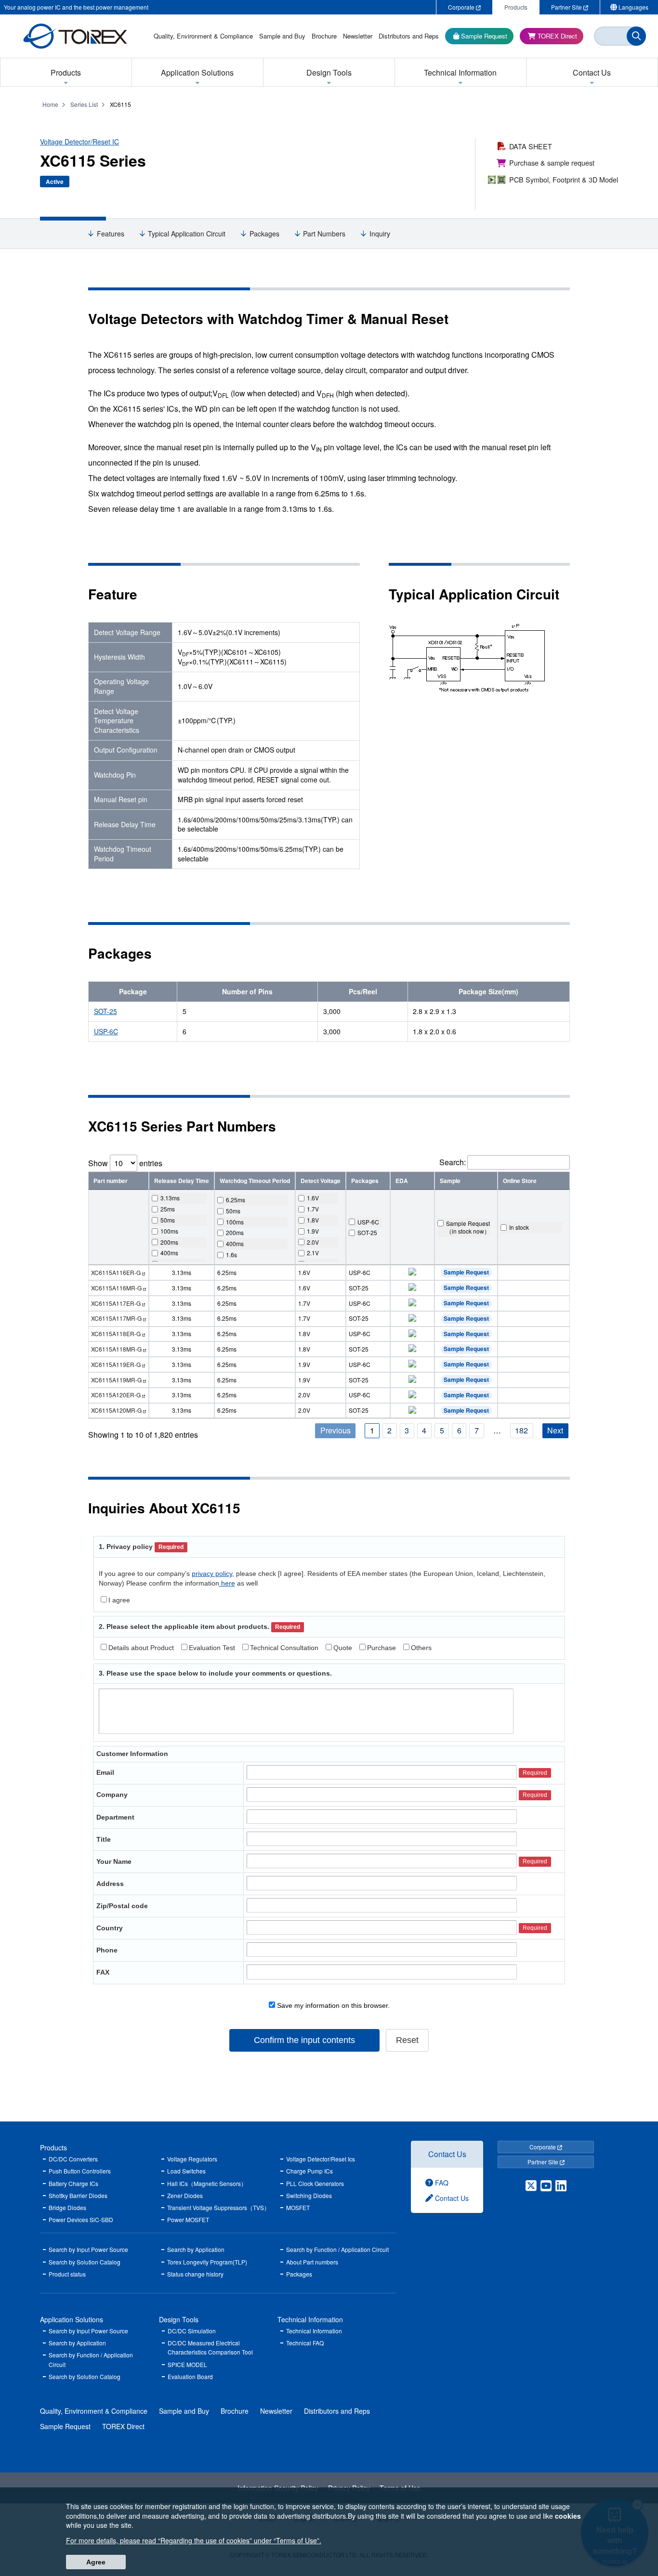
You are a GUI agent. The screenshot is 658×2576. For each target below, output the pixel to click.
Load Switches (186, 2171)
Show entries (125, 1163)
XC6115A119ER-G (116, 1364)
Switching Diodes (309, 2195)
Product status (67, 2274)
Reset (407, 2040)
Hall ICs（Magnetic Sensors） (207, 2183)
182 (521, 1430)
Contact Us (447, 2154)
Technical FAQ (305, 2343)
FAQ (441, 2183)
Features (111, 234)
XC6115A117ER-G (116, 1303)
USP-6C (106, 1031)
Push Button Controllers (80, 2171)
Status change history (195, 2274)
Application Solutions (72, 2319)
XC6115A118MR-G (116, 1349)
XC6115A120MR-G (116, 1410)
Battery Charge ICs (73, 2183)
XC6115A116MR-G (116, 1288)
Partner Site (544, 2162)
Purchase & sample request (552, 163)
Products (53, 2147)
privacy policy (212, 1574)
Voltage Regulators (192, 2159)
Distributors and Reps (337, 2411)
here (227, 1583)
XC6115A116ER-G (116, 1272)
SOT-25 (105, 1011)
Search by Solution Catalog (85, 2262)
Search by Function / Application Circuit (337, 2249)
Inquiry (380, 234)
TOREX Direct (123, 2426)
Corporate (543, 2147)
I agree (119, 1600)
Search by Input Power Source (88, 2249)
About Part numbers (312, 2262)
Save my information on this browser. (332, 2005)
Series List (84, 104)
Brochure (235, 2411)
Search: (453, 1162)
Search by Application (196, 2249)
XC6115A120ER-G (116, 1395)
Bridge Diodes (67, 2207)
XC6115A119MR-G (116, 1380)
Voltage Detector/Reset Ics (321, 2159)
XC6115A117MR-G (116, 1318)
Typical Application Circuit (187, 234)
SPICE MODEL (187, 2364)
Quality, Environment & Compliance (94, 2411)
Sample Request (466, 1272)
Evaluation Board (190, 2376)
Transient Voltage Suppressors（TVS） (218, 2207)
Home (50, 104)
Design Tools (179, 2319)
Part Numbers (324, 234)
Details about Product (141, 1648)
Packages (264, 234)
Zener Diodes (185, 2195)
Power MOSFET (188, 2219)
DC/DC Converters (73, 2159)
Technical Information (310, 2319)
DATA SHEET (531, 146)
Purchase (382, 1648)
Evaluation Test (212, 1648)
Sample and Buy (184, 2411)
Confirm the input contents (304, 2040)
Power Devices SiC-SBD (81, 2219)
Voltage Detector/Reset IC (79, 142)
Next (555, 1430)
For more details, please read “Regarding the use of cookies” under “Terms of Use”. (194, 2540)
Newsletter (276, 2411)
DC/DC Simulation (192, 2331)
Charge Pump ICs (309, 2171)
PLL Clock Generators (315, 2183)
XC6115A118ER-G (116, 1334)
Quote (343, 1648)
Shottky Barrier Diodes (78, 2195)
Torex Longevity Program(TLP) (207, 2262)
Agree (96, 2562)
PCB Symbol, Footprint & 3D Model (564, 179)
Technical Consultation (284, 1648)
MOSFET (298, 2207)
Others (421, 1648)
